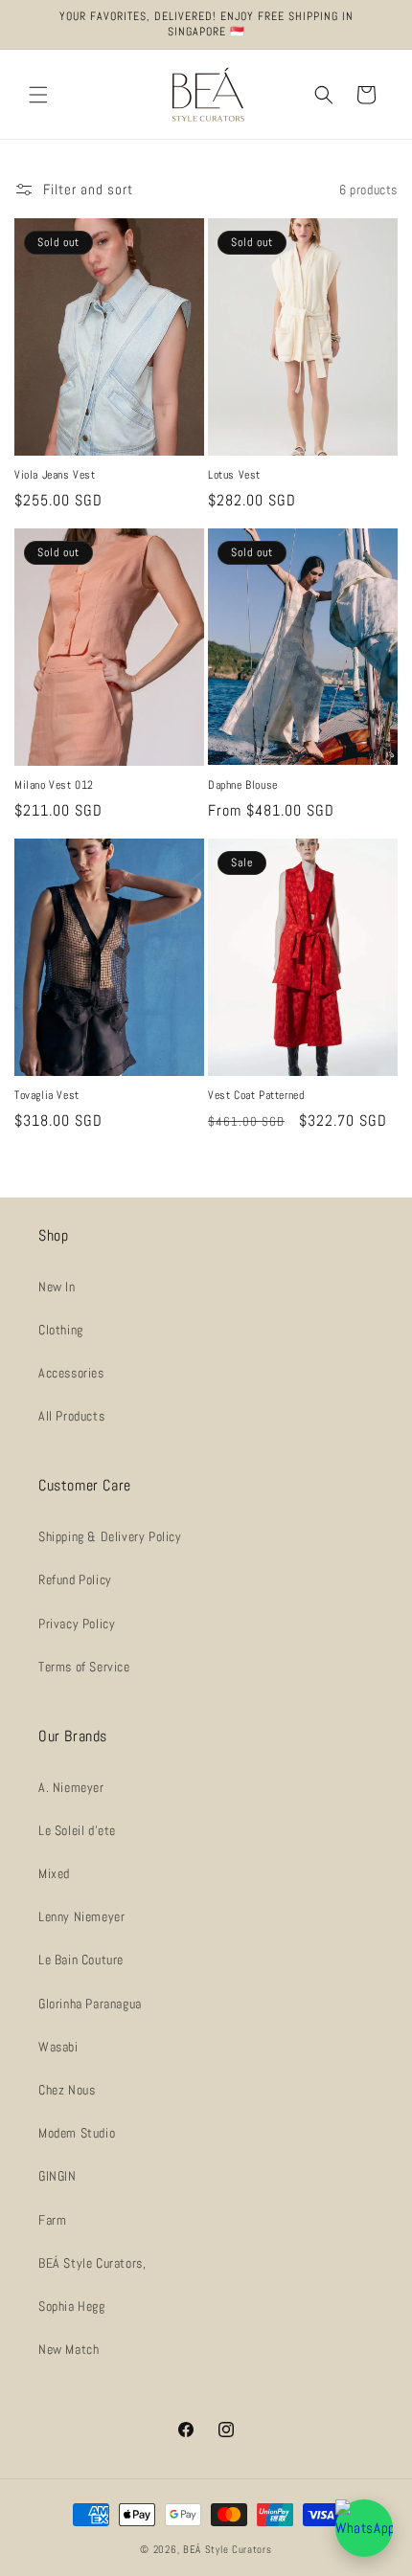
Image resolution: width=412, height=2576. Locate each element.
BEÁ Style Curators (228, 2549)
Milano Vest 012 (54, 785)
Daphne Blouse (243, 785)
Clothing (61, 1330)
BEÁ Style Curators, (92, 2263)
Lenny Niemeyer (81, 1916)
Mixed (54, 1873)
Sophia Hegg (72, 2306)
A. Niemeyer (71, 1787)
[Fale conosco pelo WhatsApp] (364, 2528)
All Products (71, 1416)
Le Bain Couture (81, 1960)
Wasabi (58, 2047)
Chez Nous (67, 2090)
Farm (52, 2220)
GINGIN (57, 2176)
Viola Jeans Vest (55, 475)
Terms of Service (84, 1667)
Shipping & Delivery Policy (110, 1536)
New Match (69, 2349)
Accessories (71, 1373)
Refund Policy (75, 1579)
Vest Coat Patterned (256, 1096)
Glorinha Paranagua (90, 2004)
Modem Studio (77, 2133)
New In (57, 1287)
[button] (38, 95)
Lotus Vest (234, 475)
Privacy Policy (77, 1624)
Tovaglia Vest (47, 1096)
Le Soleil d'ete (77, 1830)
